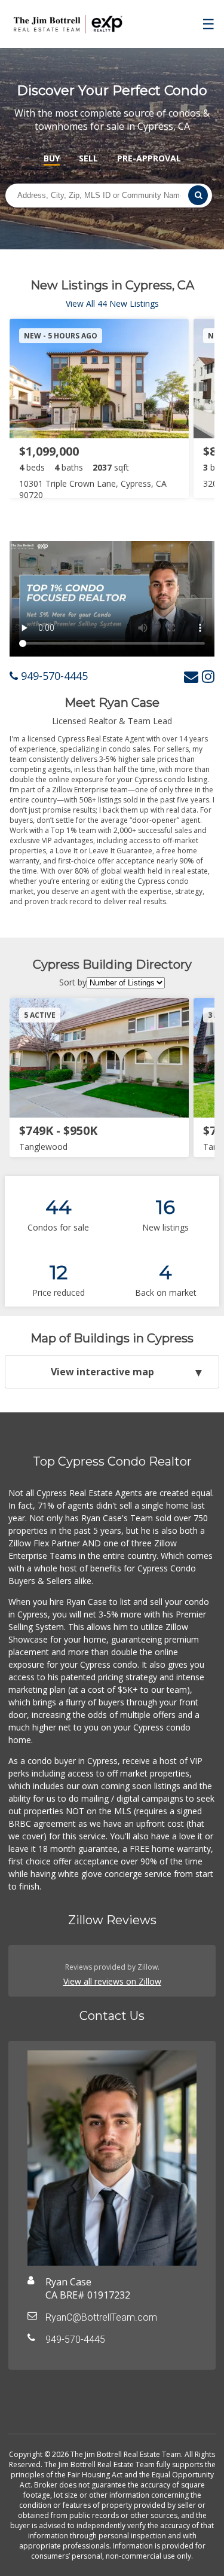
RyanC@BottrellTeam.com (101, 2317)
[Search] (198, 195)
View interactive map (102, 1372)
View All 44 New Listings (112, 303)
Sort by (73, 982)
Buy (52, 158)
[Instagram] (208, 676)
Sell (88, 158)
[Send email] (191, 676)
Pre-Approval (149, 158)
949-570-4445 (53, 676)
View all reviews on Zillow (112, 1981)
